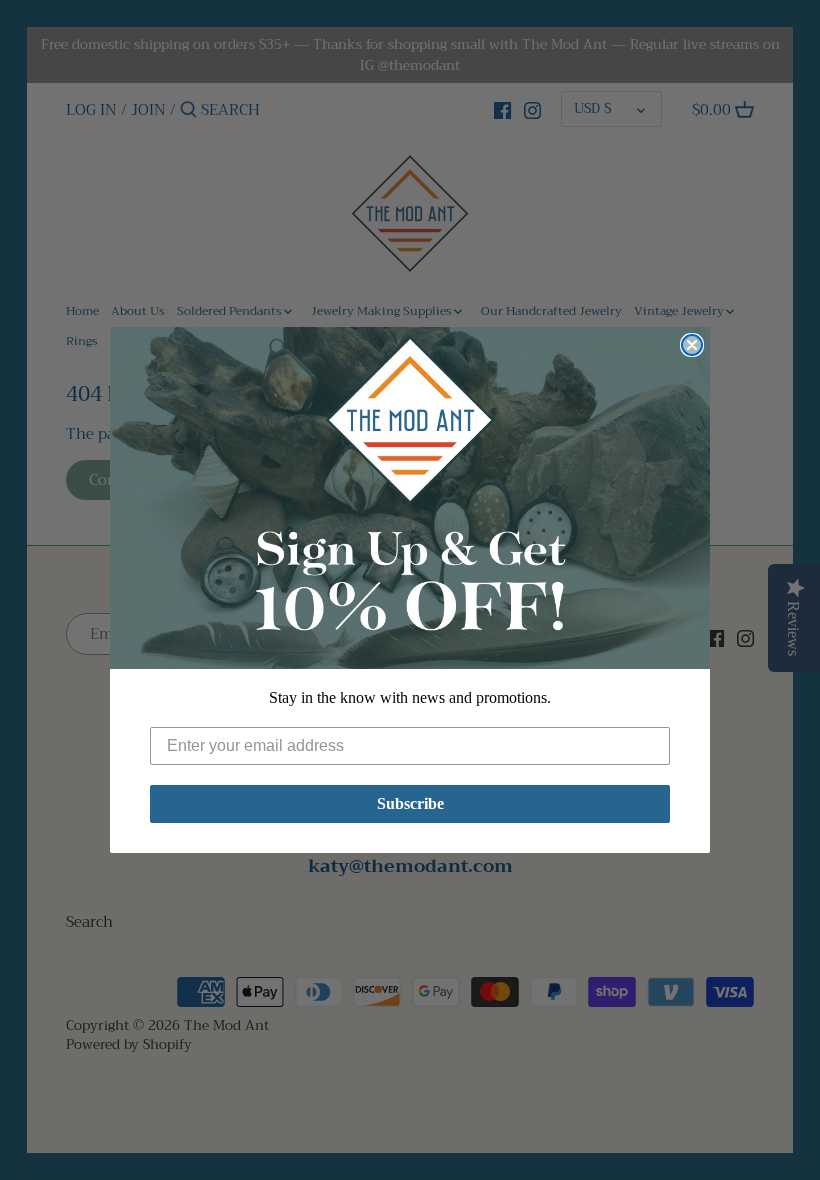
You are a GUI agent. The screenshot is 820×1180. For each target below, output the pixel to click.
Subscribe (410, 803)
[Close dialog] (692, 345)
